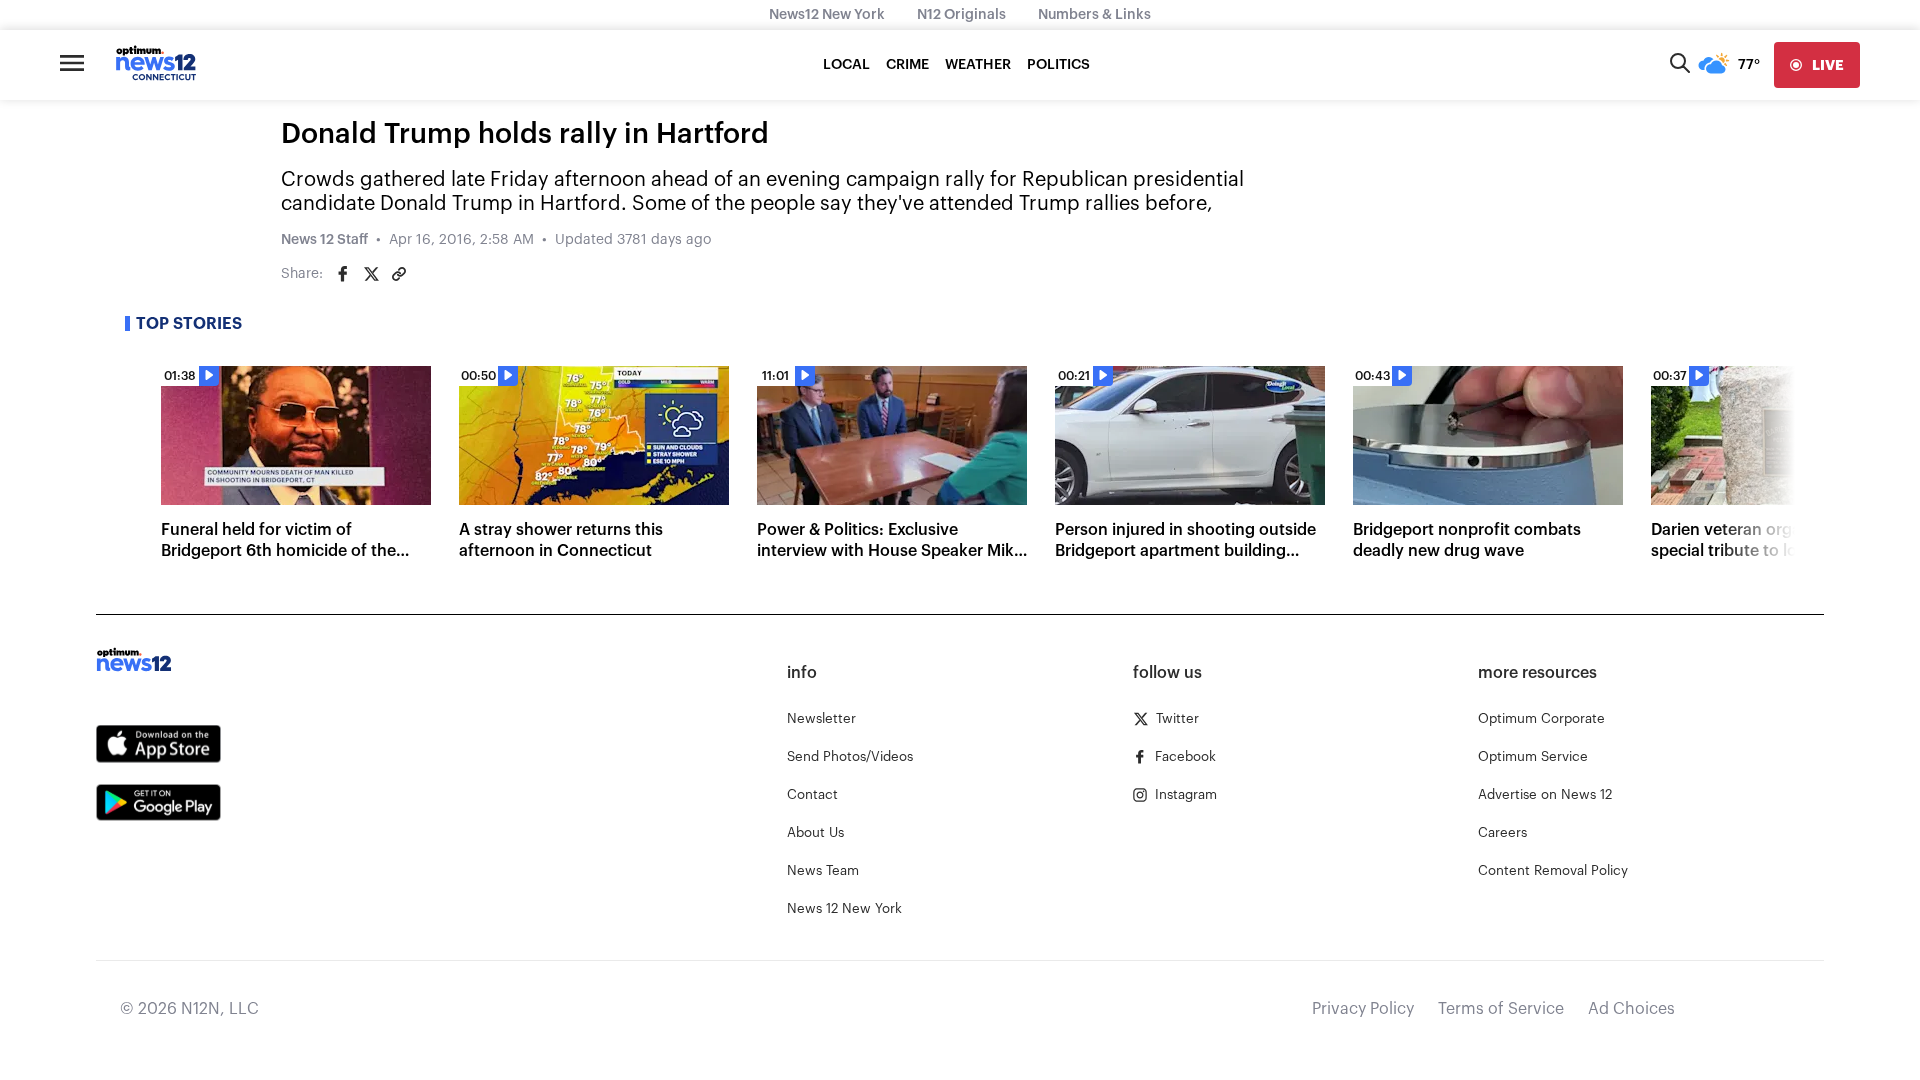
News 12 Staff (324, 240)
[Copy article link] (399, 274)
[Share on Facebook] (343, 274)
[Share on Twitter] (371, 274)
